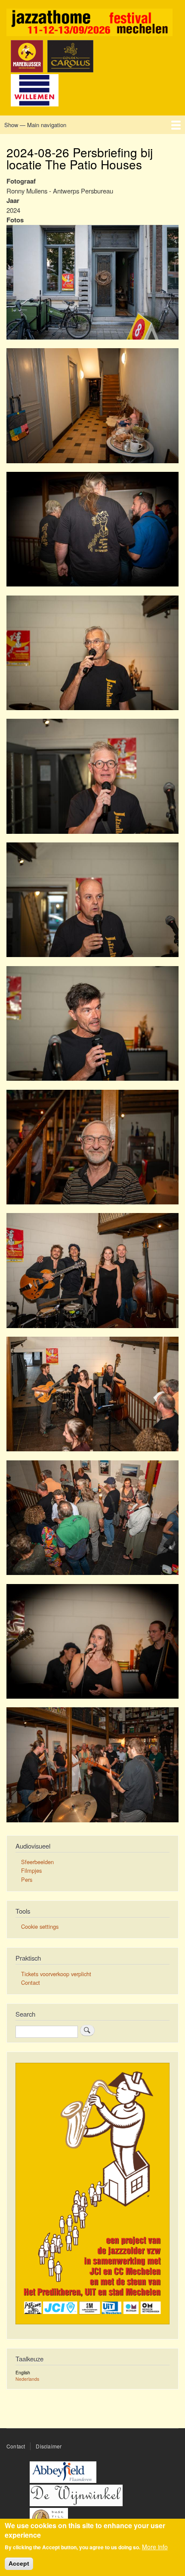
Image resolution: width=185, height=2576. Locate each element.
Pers (27, 1879)
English (23, 2372)
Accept (19, 2564)
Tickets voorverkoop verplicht (56, 1974)
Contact (31, 1982)
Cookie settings (40, 1926)
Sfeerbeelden (37, 1862)
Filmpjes (31, 1870)
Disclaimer (49, 2446)
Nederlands (27, 2379)
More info (155, 2547)
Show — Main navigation (35, 125)
